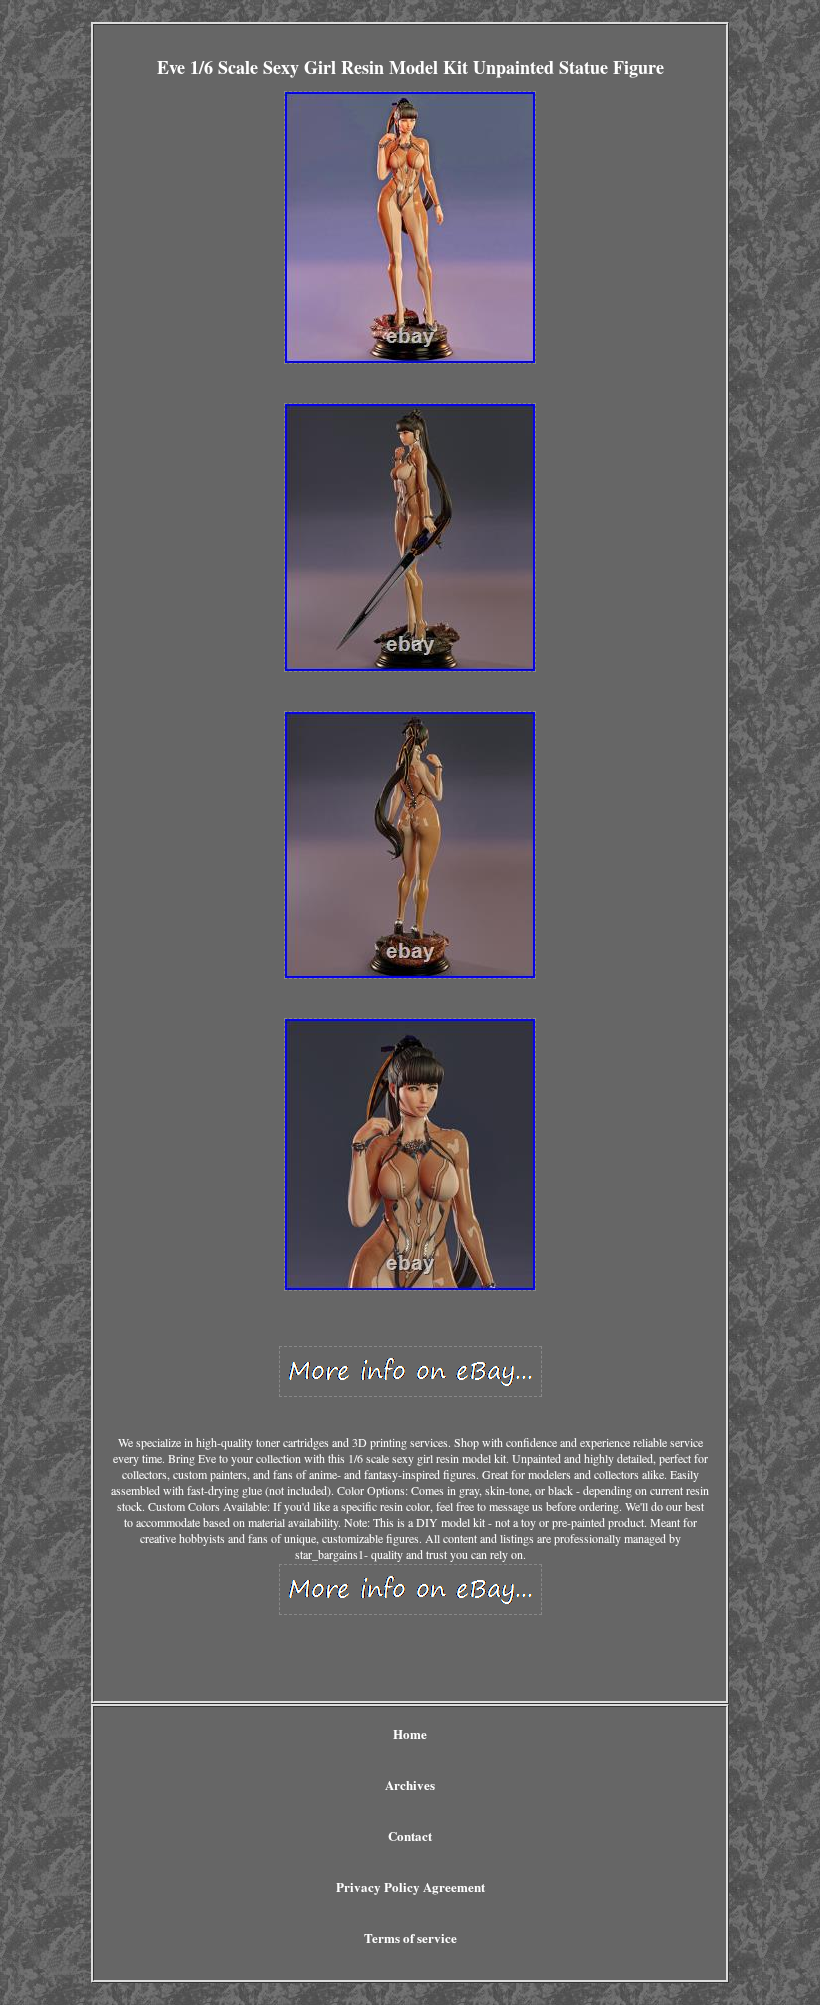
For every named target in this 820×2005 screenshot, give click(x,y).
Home (410, 1733)
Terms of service (410, 1937)
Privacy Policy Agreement (410, 1886)
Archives (410, 1784)
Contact (410, 1835)
